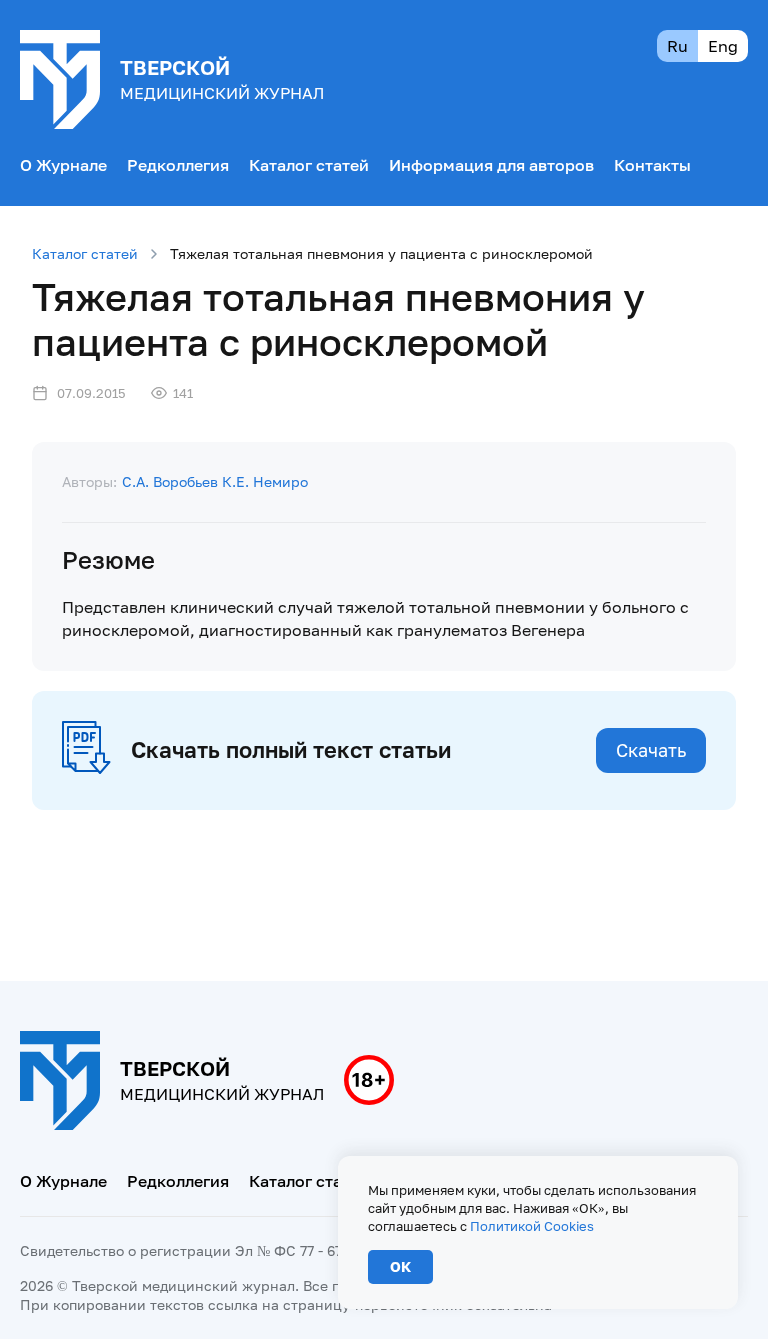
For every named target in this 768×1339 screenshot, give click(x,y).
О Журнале (63, 165)
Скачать (651, 750)
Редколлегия (178, 165)
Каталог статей (309, 165)
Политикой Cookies (532, 1226)
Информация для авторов (491, 165)
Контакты (652, 165)
